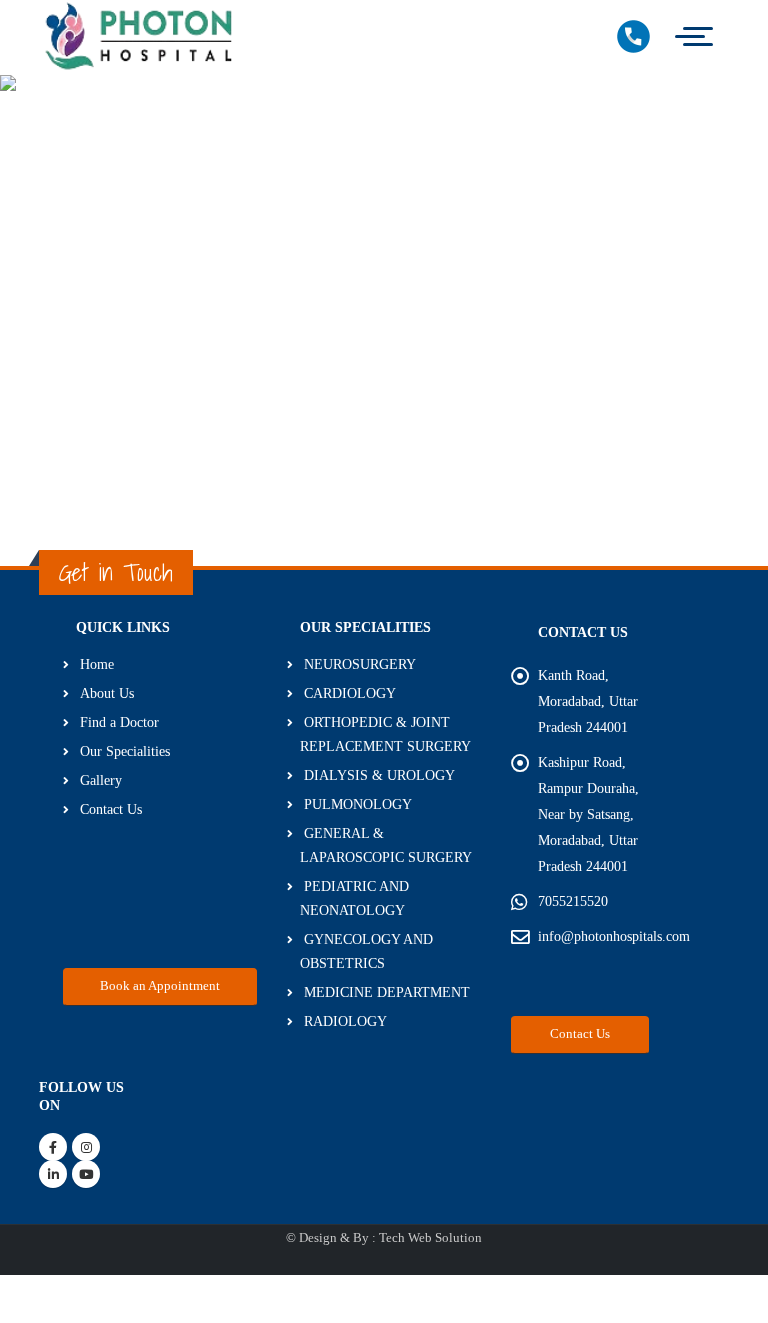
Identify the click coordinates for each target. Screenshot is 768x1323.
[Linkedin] (53, 1174)
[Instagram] (86, 1147)
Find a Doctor (119, 722)
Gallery (101, 780)
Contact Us (111, 809)
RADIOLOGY (345, 1021)
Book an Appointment (160, 986)
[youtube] (86, 1174)
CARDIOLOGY (350, 693)
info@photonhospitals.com (614, 936)
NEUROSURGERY (360, 664)
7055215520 (573, 901)
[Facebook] (53, 1147)
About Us (107, 693)
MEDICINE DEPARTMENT (387, 992)
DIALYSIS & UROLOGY (379, 775)
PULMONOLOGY (358, 804)
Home (97, 664)
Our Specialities (125, 751)
